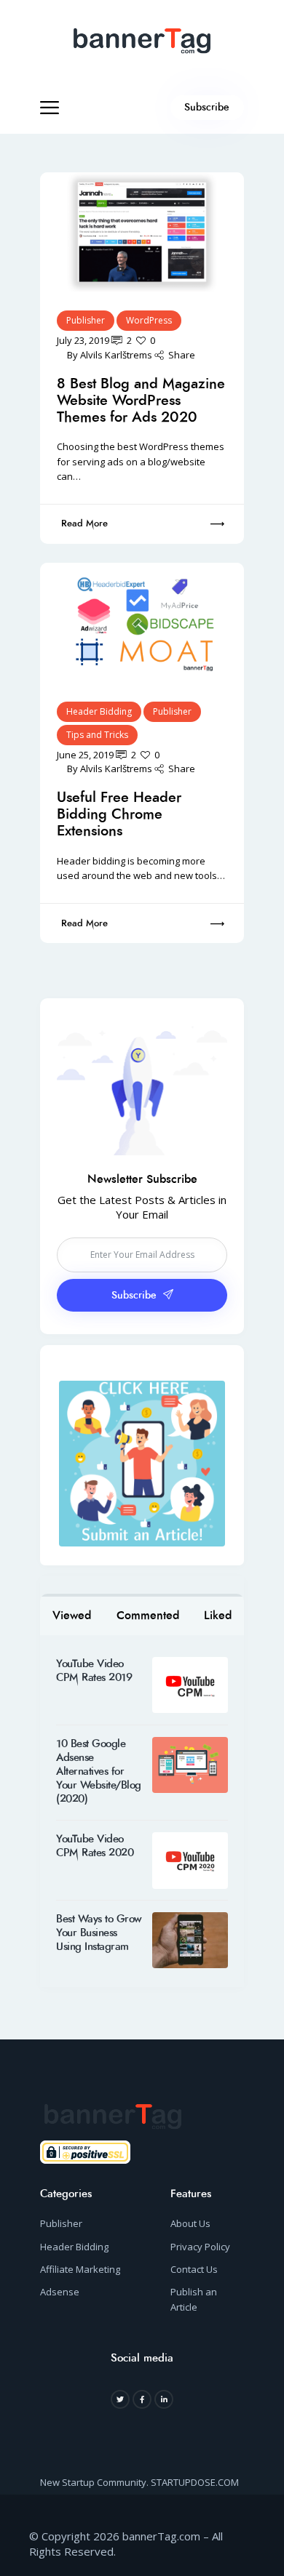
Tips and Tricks (97, 735)
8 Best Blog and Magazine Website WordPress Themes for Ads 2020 (141, 400)
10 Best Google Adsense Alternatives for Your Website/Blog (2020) (99, 1771)
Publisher (86, 320)
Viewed (72, 1615)
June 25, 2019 (85, 755)
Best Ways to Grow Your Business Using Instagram (99, 1933)
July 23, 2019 (83, 340)
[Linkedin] (164, 2399)
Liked (218, 1615)
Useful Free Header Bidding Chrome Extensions (119, 814)
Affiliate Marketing (80, 2269)
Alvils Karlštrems (116, 355)
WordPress (149, 320)
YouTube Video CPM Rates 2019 (94, 1671)
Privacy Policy (200, 2247)
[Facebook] (142, 2399)
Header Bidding (99, 711)
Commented (148, 1615)
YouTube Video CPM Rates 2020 (95, 1846)
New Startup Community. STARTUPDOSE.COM (139, 2482)
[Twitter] (120, 2399)
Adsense (60, 2292)
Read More (84, 523)
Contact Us (194, 2269)
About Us (190, 2223)
